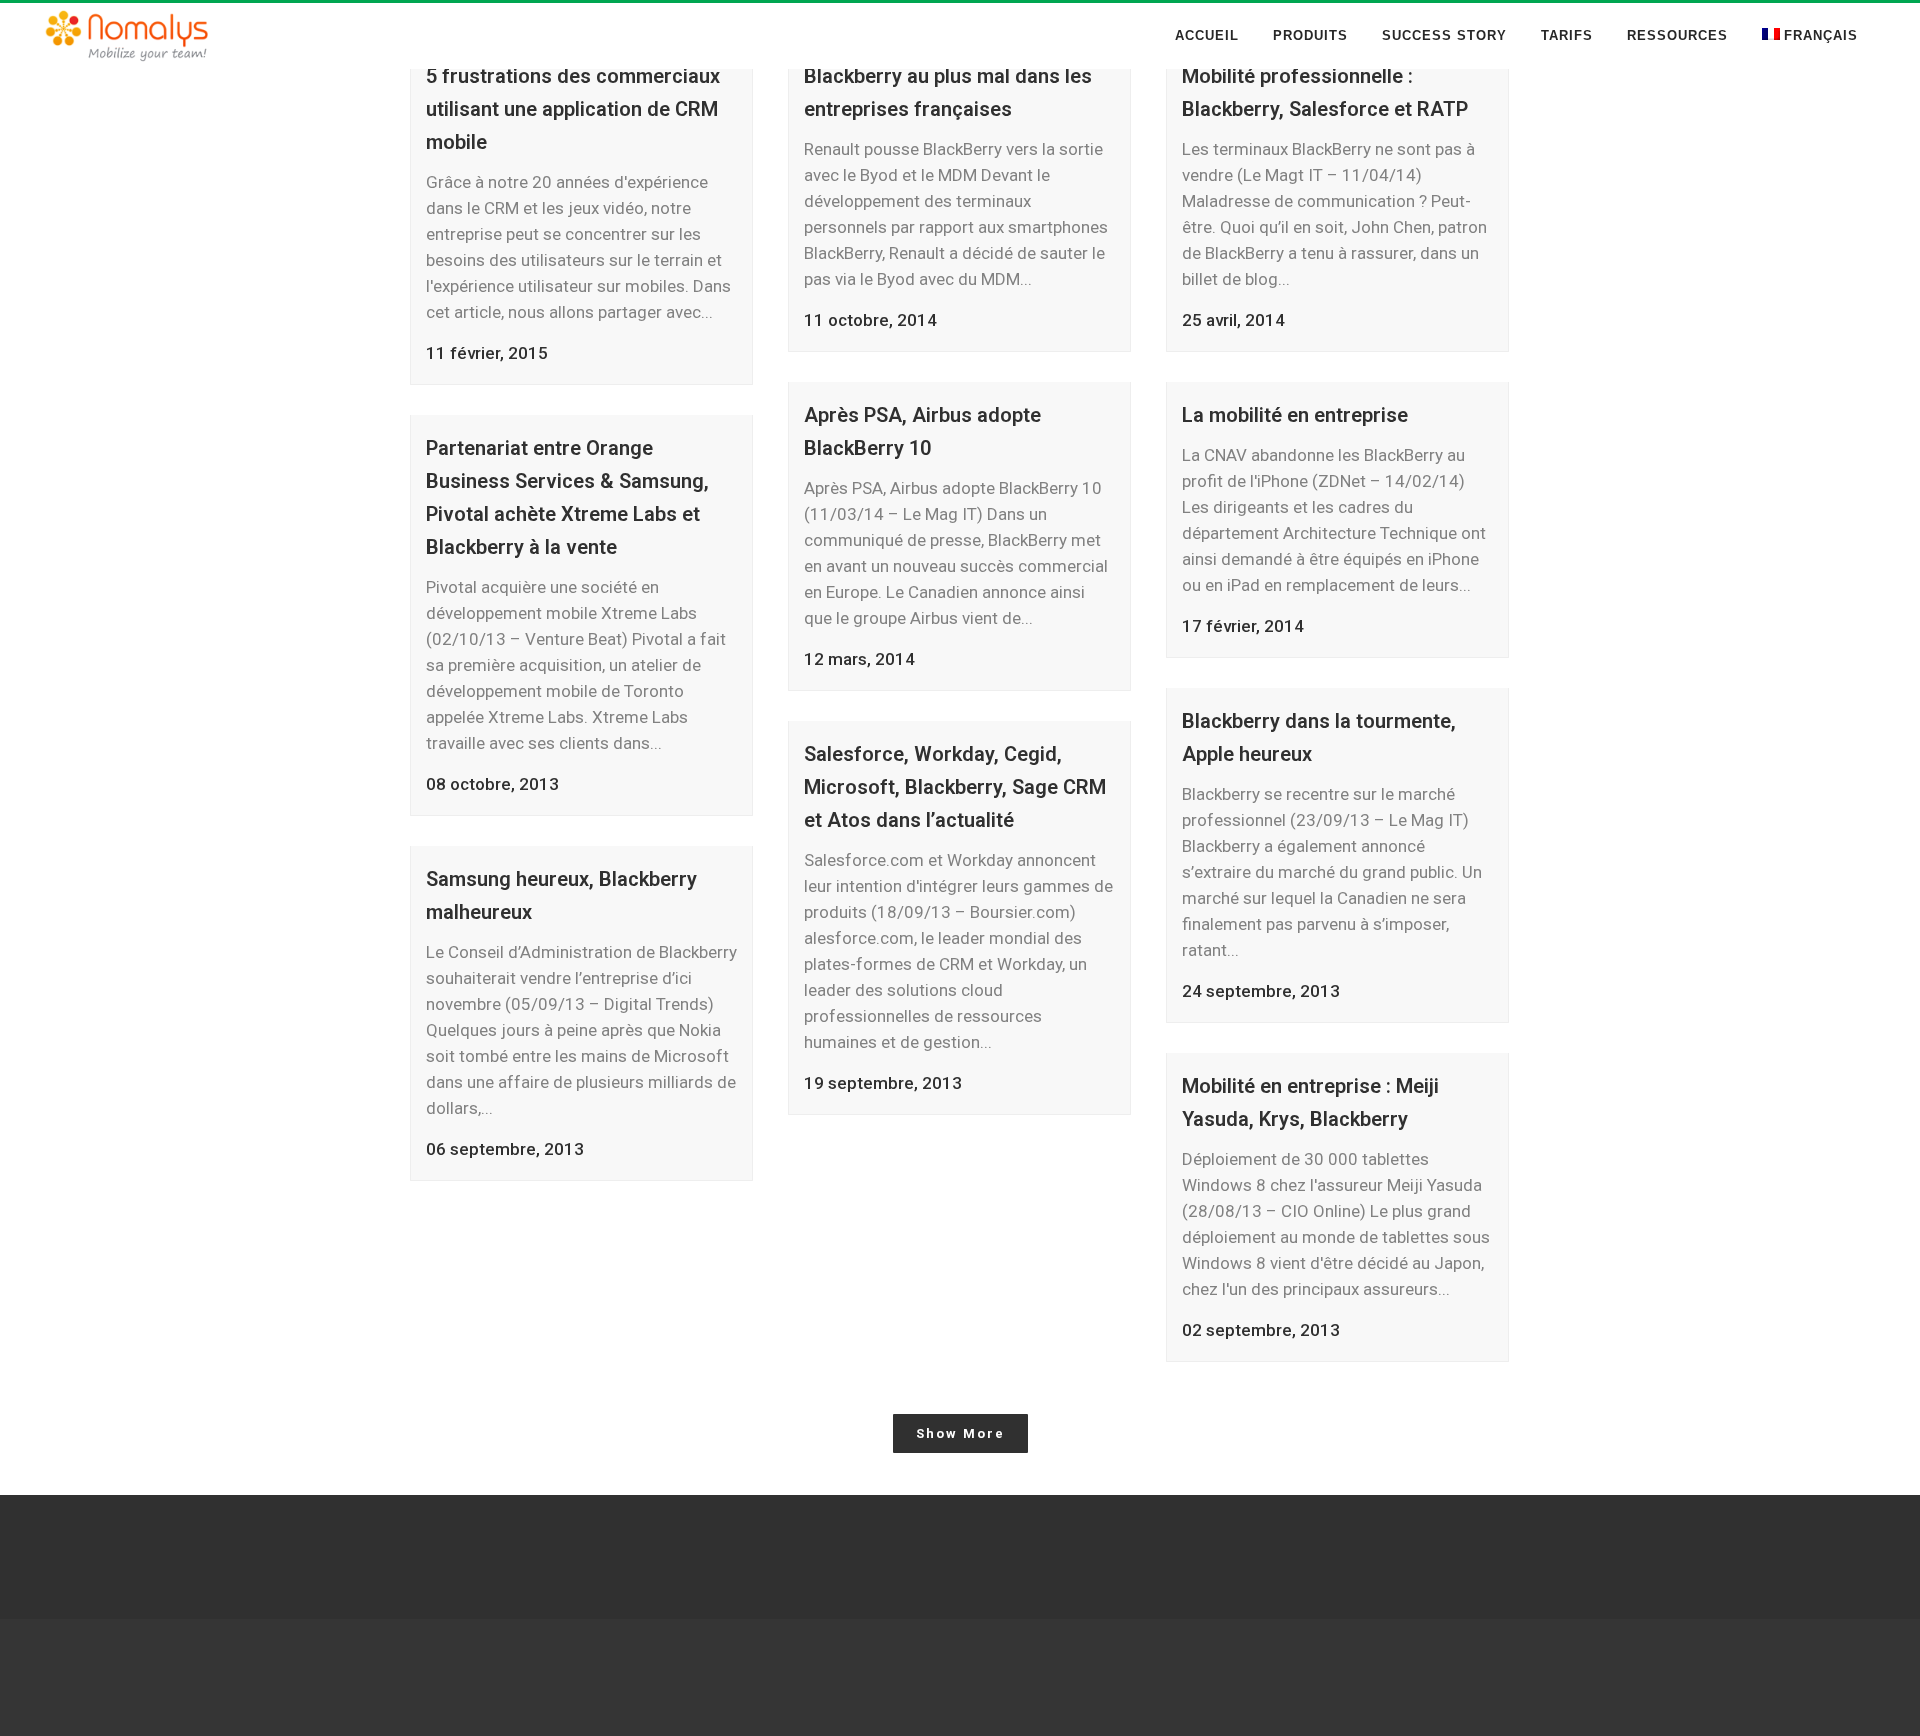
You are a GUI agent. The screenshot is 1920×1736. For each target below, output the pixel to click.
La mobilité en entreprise (1295, 415)
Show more (960, 1433)
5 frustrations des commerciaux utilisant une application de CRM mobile (573, 109)
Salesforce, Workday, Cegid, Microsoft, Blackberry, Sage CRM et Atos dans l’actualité (955, 787)
